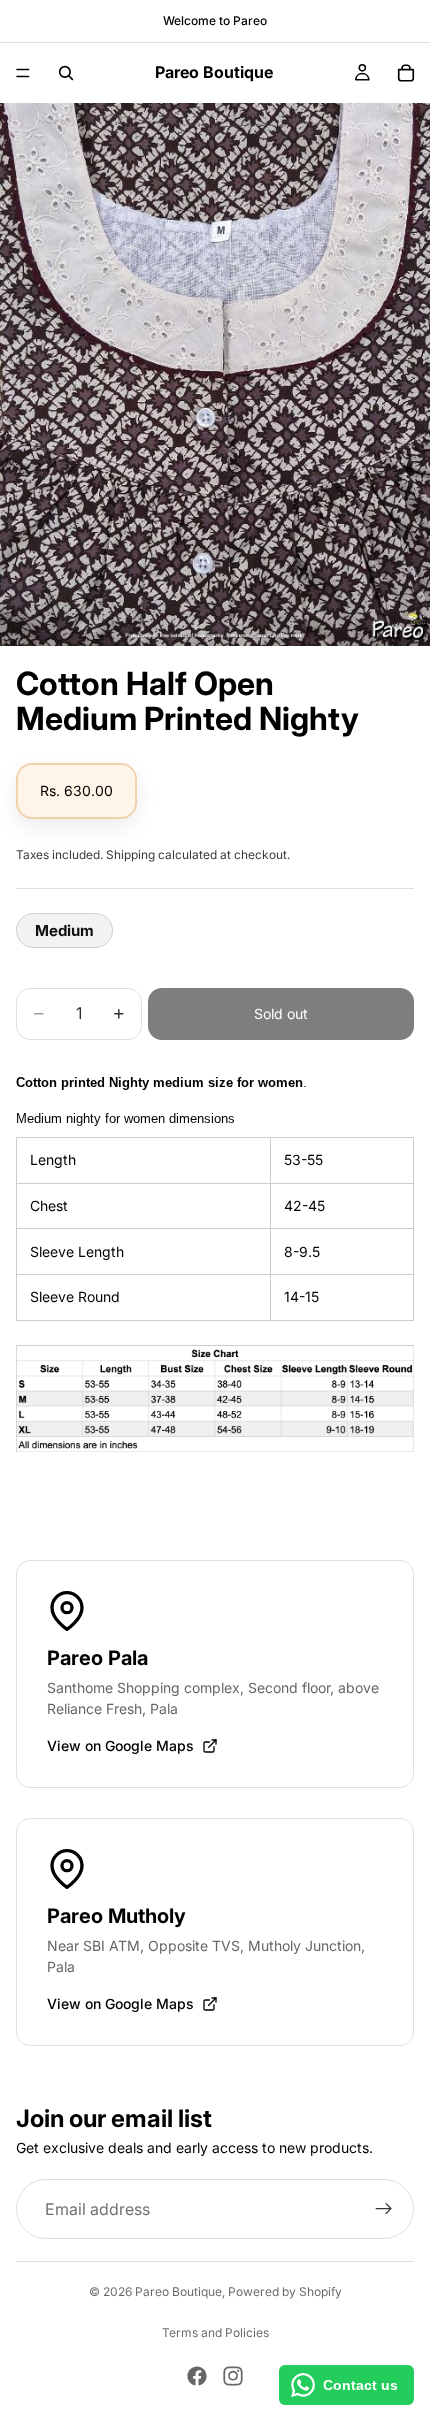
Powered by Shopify (285, 2291)
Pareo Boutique (178, 2291)
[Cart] (406, 73)
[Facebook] (197, 2376)
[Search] (66, 73)
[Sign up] (384, 2210)
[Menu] (23, 73)
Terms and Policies (215, 2332)
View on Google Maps (120, 1745)
